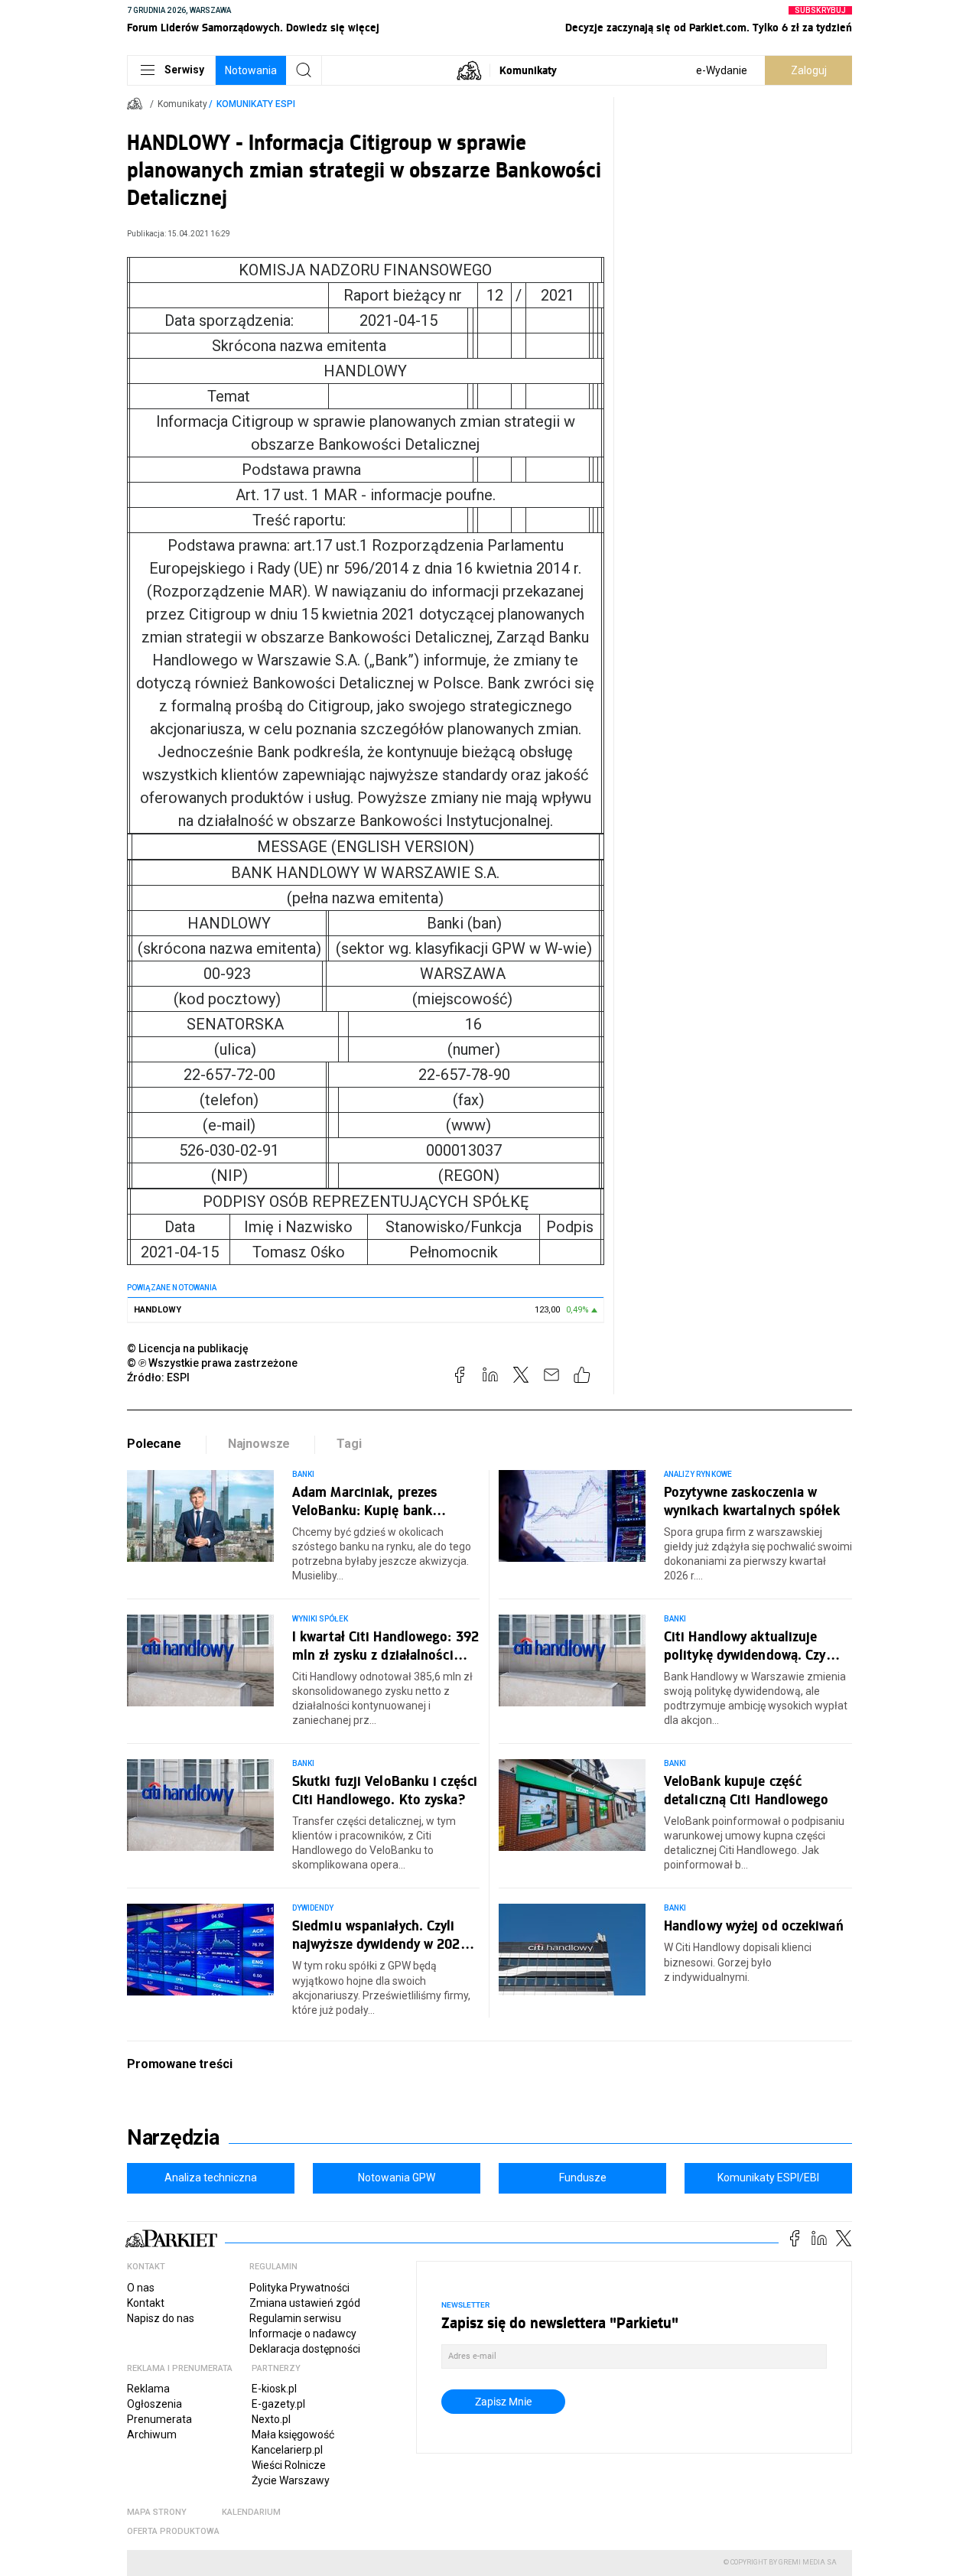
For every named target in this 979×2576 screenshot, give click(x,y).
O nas (141, 2288)
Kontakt (146, 2303)
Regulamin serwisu (295, 2318)
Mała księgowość (293, 2435)
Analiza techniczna (211, 2178)
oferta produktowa (173, 2531)
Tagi (349, 1444)
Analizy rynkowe (698, 1474)
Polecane (154, 1444)
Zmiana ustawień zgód (305, 2303)
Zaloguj (809, 70)
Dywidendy (313, 1908)
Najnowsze (259, 1444)
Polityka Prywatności (299, 2288)
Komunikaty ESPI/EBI (768, 2178)
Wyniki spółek (320, 1619)
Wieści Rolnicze (289, 2465)
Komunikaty (528, 70)
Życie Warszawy (291, 2480)
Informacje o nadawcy (303, 2334)
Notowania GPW (397, 2178)
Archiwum (152, 2435)
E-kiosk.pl (274, 2389)
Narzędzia (173, 2138)
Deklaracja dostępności (305, 2349)
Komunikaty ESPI (256, 104)
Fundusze (583, 2178)
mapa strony (157, 2512)
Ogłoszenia (154, 2404)
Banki (303, 1474)
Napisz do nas (161, 2318)
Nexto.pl (271, 2419)
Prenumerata (159, 2419)
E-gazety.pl (278, 2404)
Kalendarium (251, 2512)
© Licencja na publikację (188, 1348)
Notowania (251, 70)
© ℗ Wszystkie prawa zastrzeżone (212, 1363)
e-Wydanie (722, 70)
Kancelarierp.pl (287, 2450)
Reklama (148, 2389)
